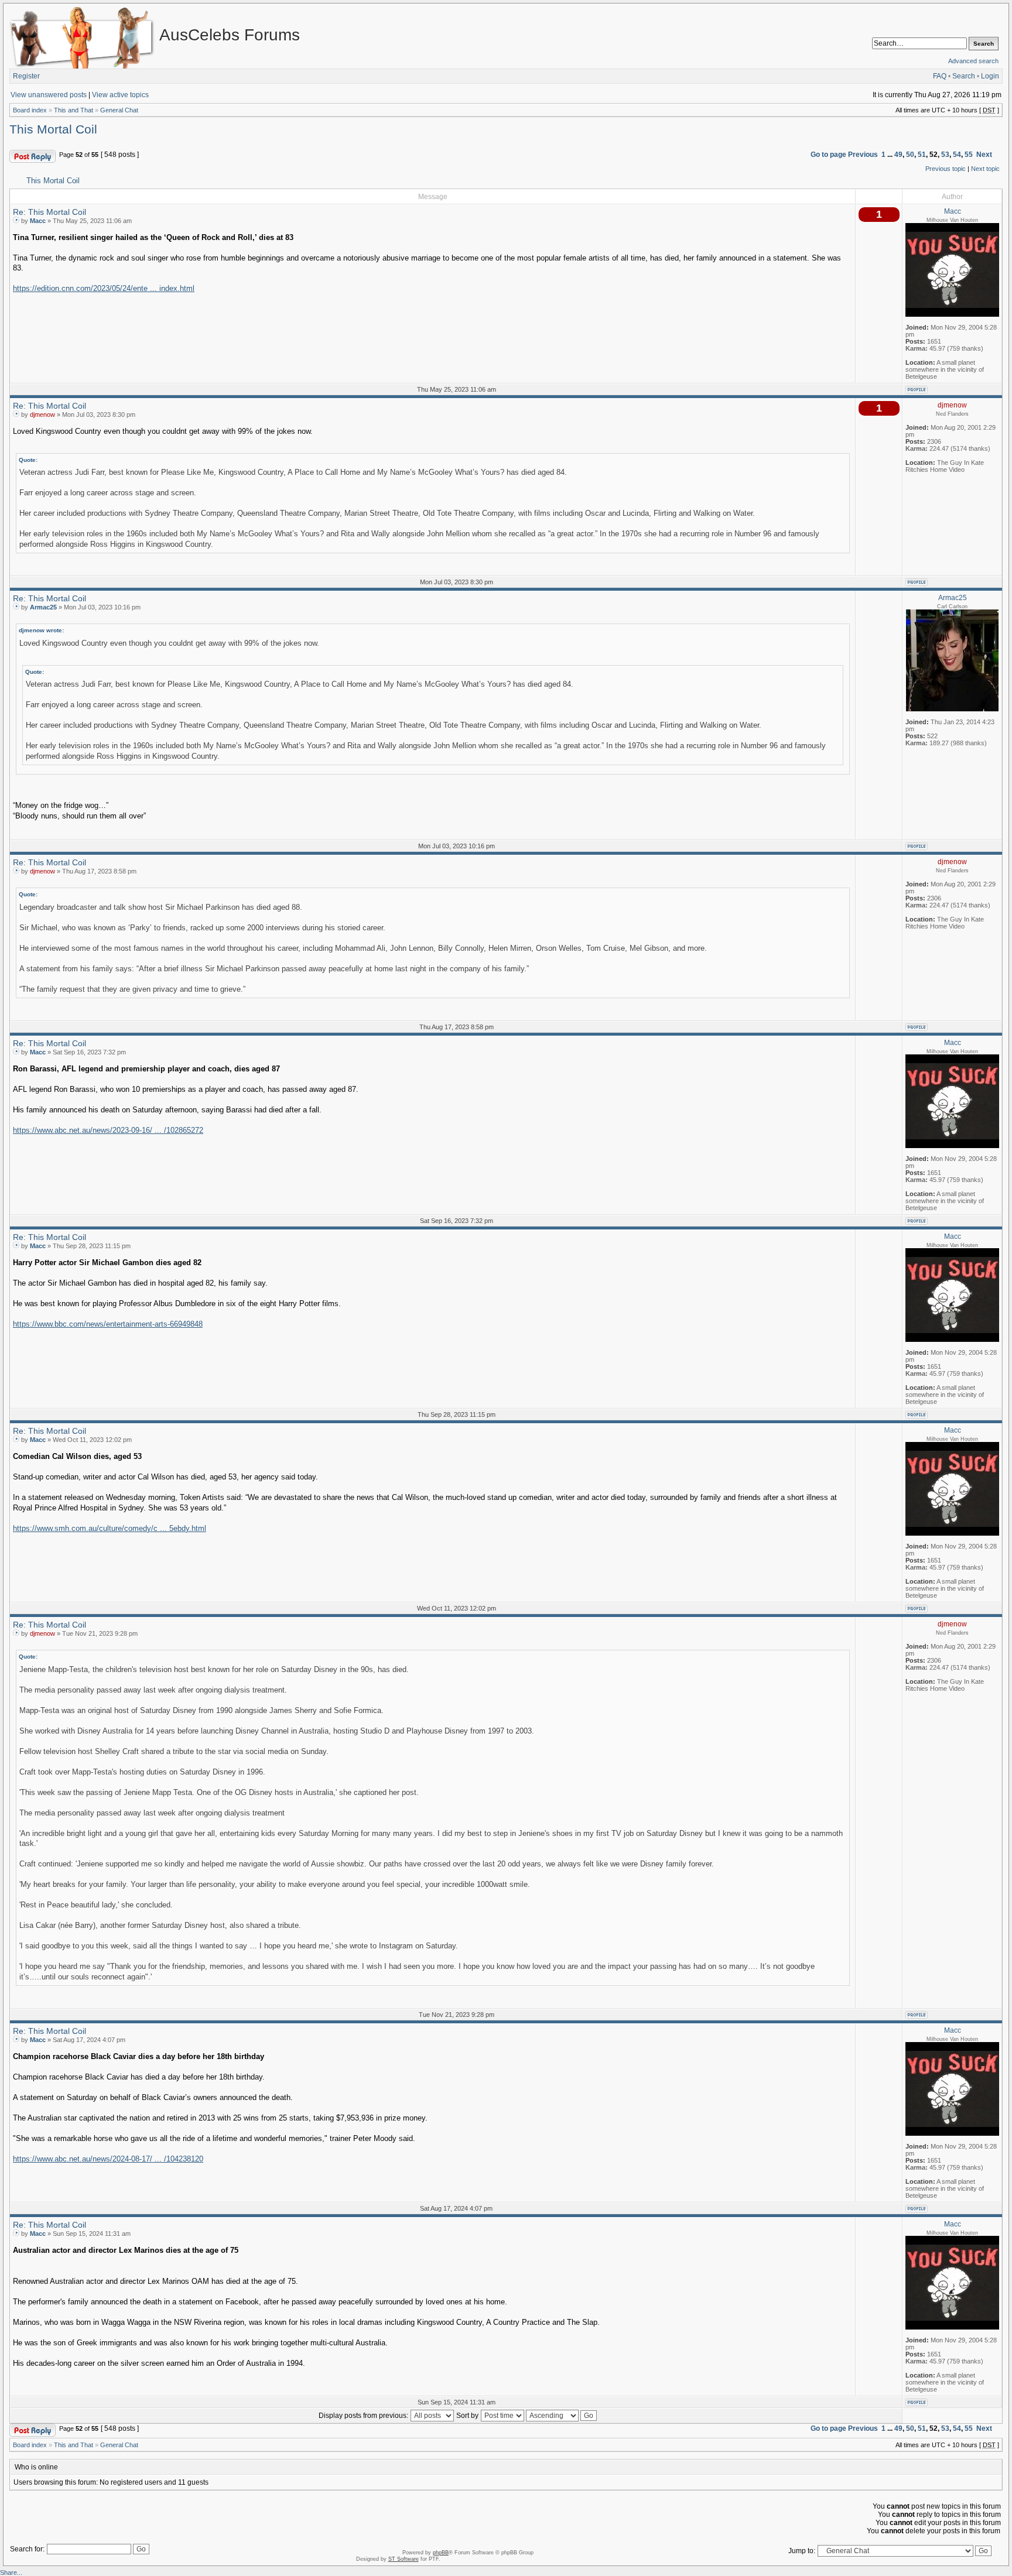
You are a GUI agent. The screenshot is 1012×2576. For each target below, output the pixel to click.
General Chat (119, 110)
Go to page (828, 155)
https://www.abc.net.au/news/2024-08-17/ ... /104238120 (108, 2159)
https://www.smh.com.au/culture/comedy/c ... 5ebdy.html (110, 1529)
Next (984, 155)
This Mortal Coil (53, 129)
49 (898, 155)
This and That (73, 110)
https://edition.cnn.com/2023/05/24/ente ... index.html (104, 289)
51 (922, 155)
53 (945, 155)
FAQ (940, 76)
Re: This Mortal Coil (49, 212)
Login (990, 76)
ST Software (404, 2559)
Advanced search (973, 61)
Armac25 (43, 607)
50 (910, 155)
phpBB (441, 2553)
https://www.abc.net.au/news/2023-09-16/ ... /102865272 (108, 1131)
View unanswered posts (49, 95)
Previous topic (946, 169)
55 (969, 155)
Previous (863, 155)
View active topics (120, 95)
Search (964, 76)
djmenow (42, 415)
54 (957, 155)
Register (26, 76)
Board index (30, 110)
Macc (38, 221)
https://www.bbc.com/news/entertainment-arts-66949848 (108, 1324)
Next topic (985, 169)
